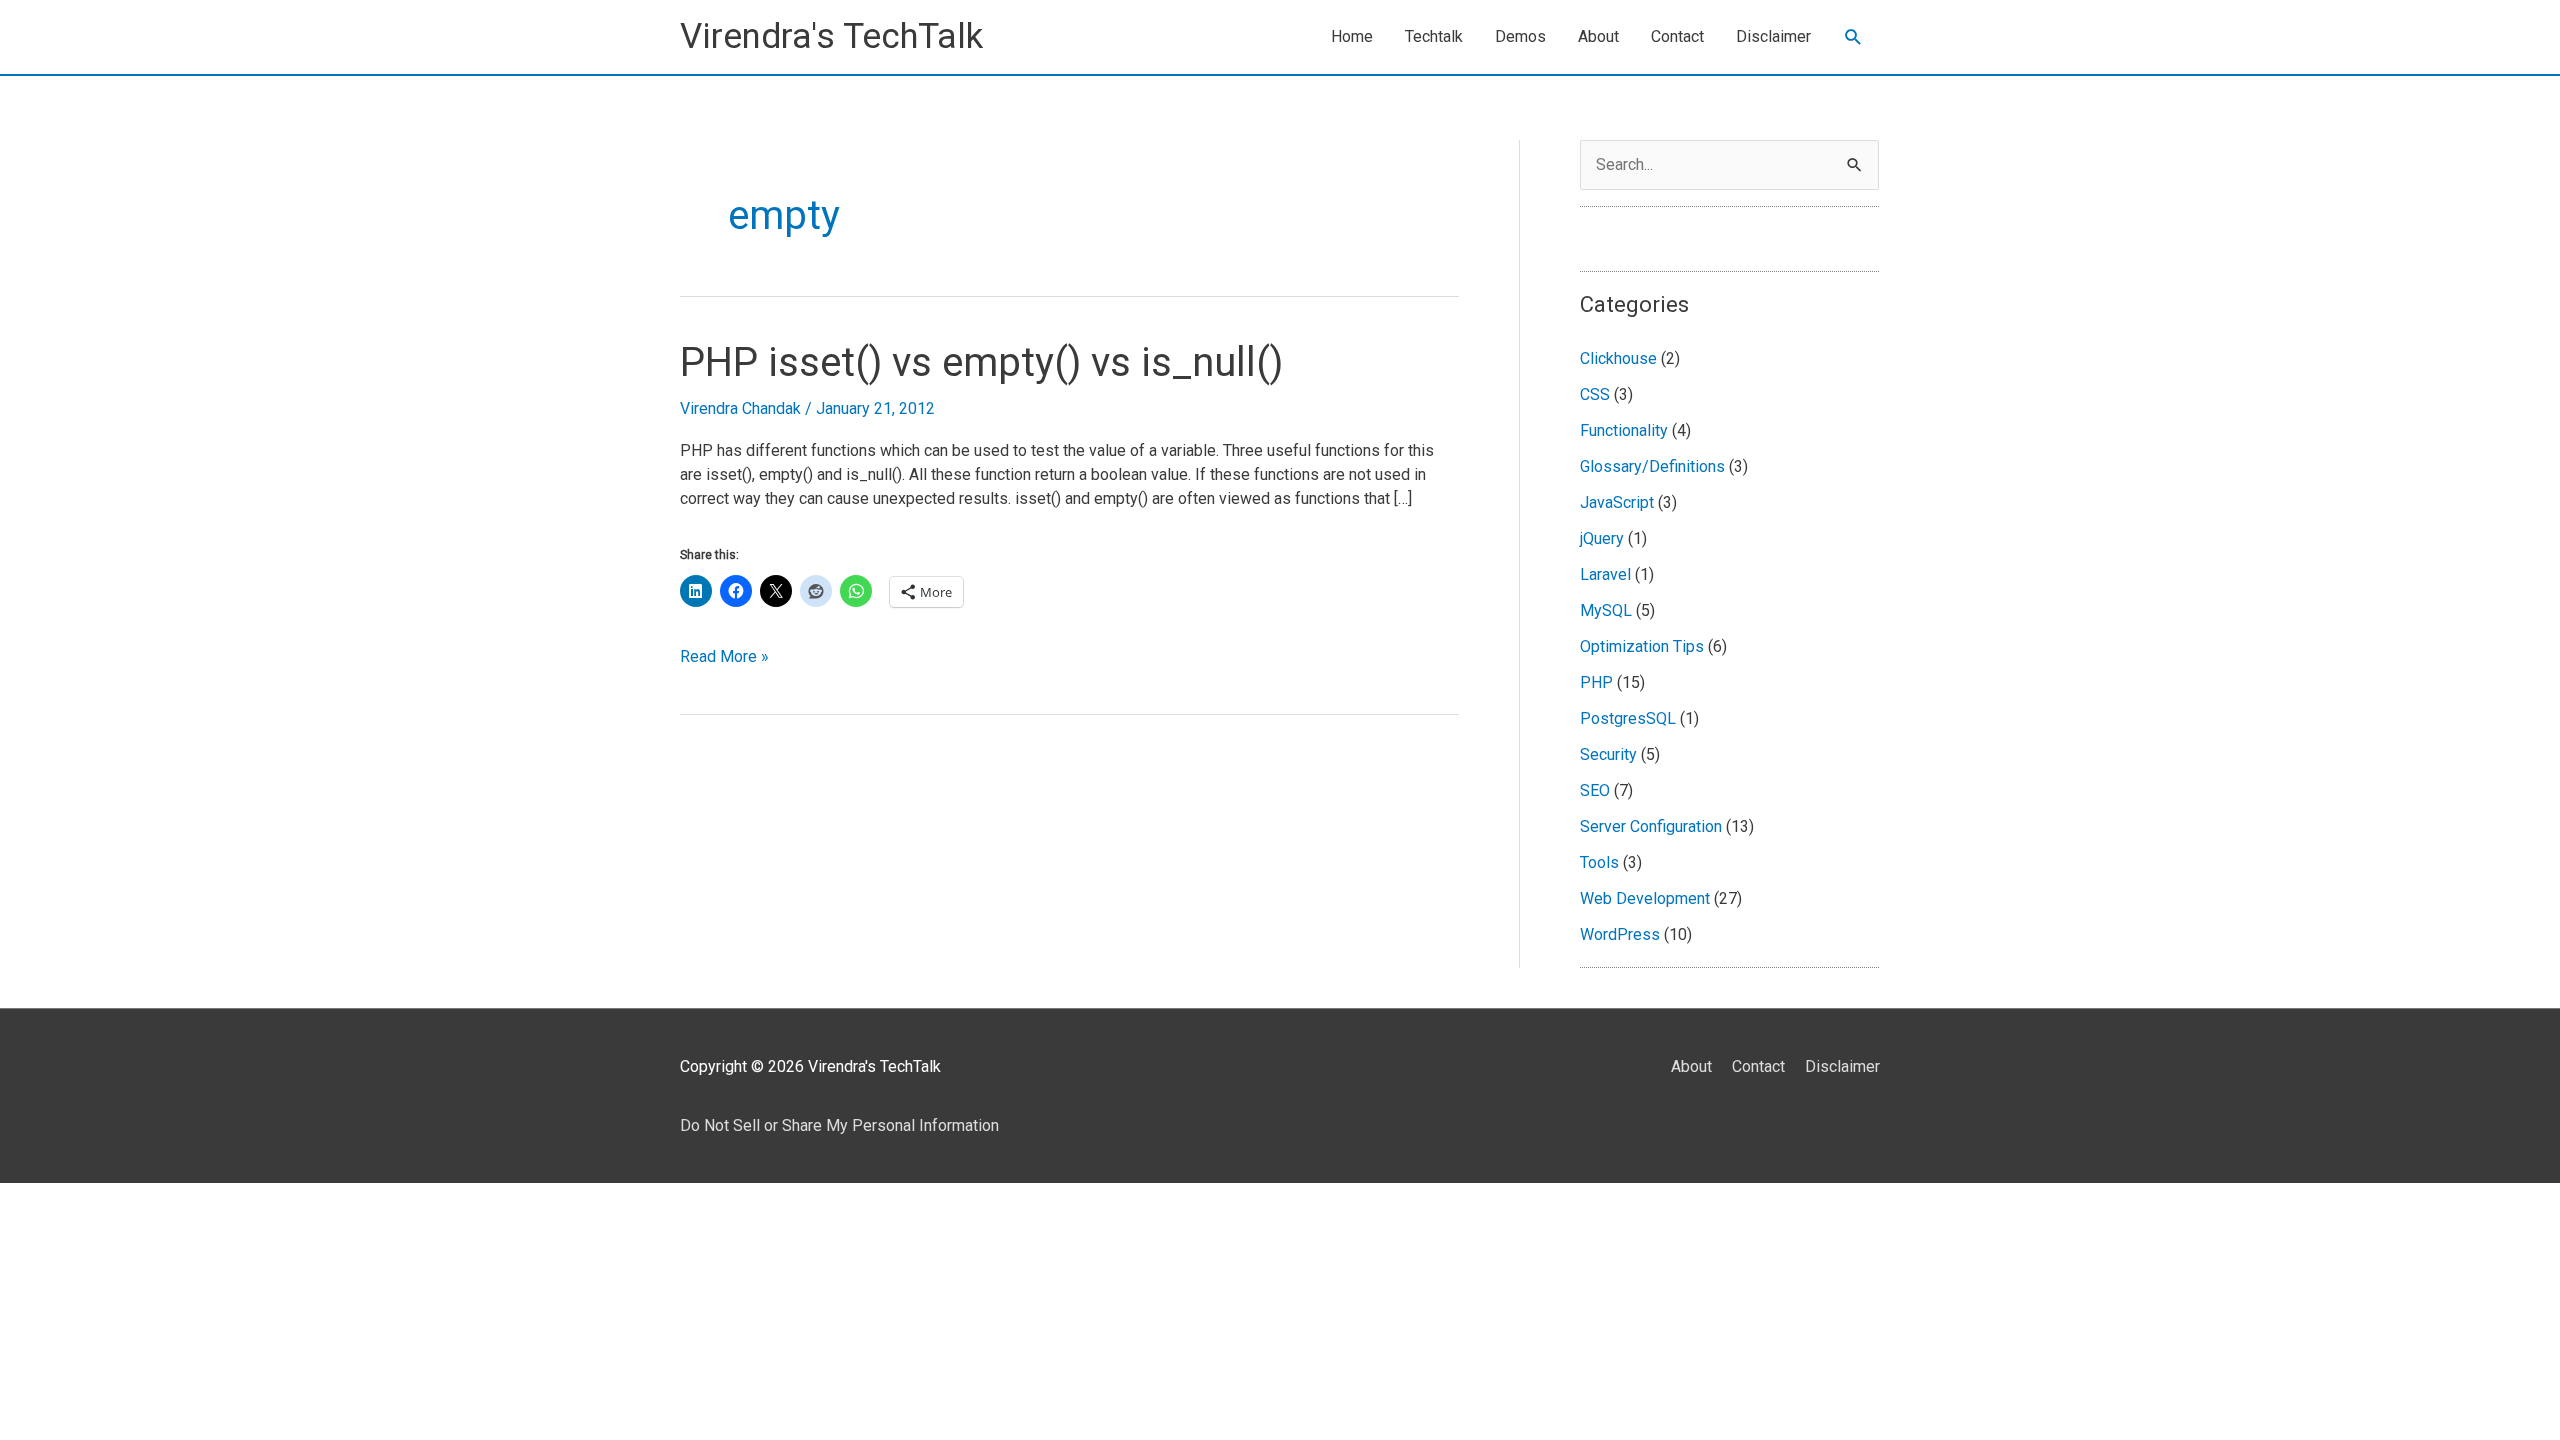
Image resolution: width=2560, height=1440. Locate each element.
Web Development (1645, 898)
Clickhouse (1618, 358)
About (1598, 36)
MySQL (1606, 610)
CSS (1595, 394)
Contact (1677, 36)
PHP (1596, 682)
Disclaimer (1773, 36)
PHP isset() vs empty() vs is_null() (981, 362)
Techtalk (1434, 36)
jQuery (1602, 538)
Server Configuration (1651, 826)
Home (1352, 36)
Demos (1520, 36)
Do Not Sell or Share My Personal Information (839, 1125)
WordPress (1620, 934)
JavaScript (1617, 502)
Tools (1599, 862)
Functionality (1624, 430)
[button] (1853, 37)
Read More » (724, 657)
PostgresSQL (1628, 718)
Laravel (1605, 574)
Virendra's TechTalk (831, 36)
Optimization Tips (1642, 646)
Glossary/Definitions (1652, 466)
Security (1608, 754)
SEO (1595, 790)
